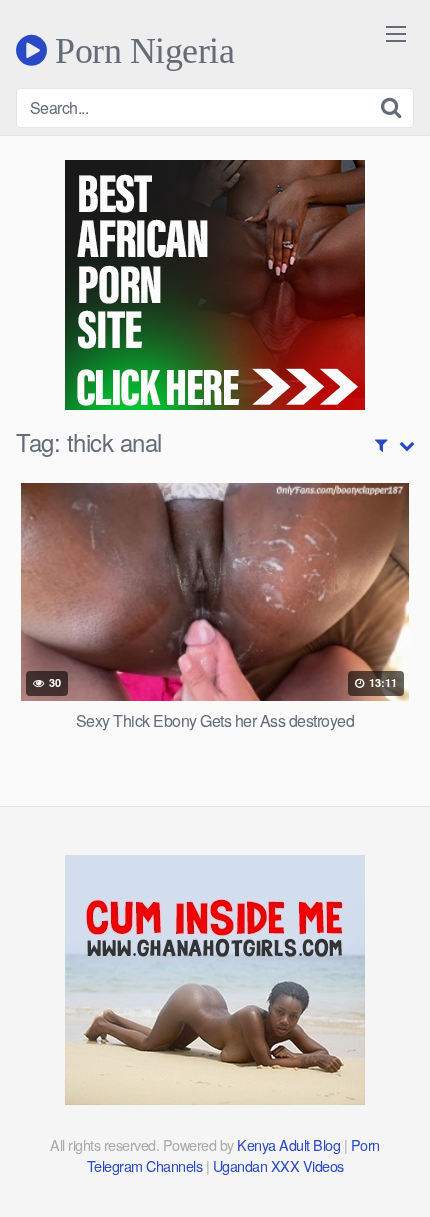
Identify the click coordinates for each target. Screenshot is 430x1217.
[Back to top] (395, 1173)
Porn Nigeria (140, 50)
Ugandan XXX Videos (278, 1165)
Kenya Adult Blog (288, 1144)
